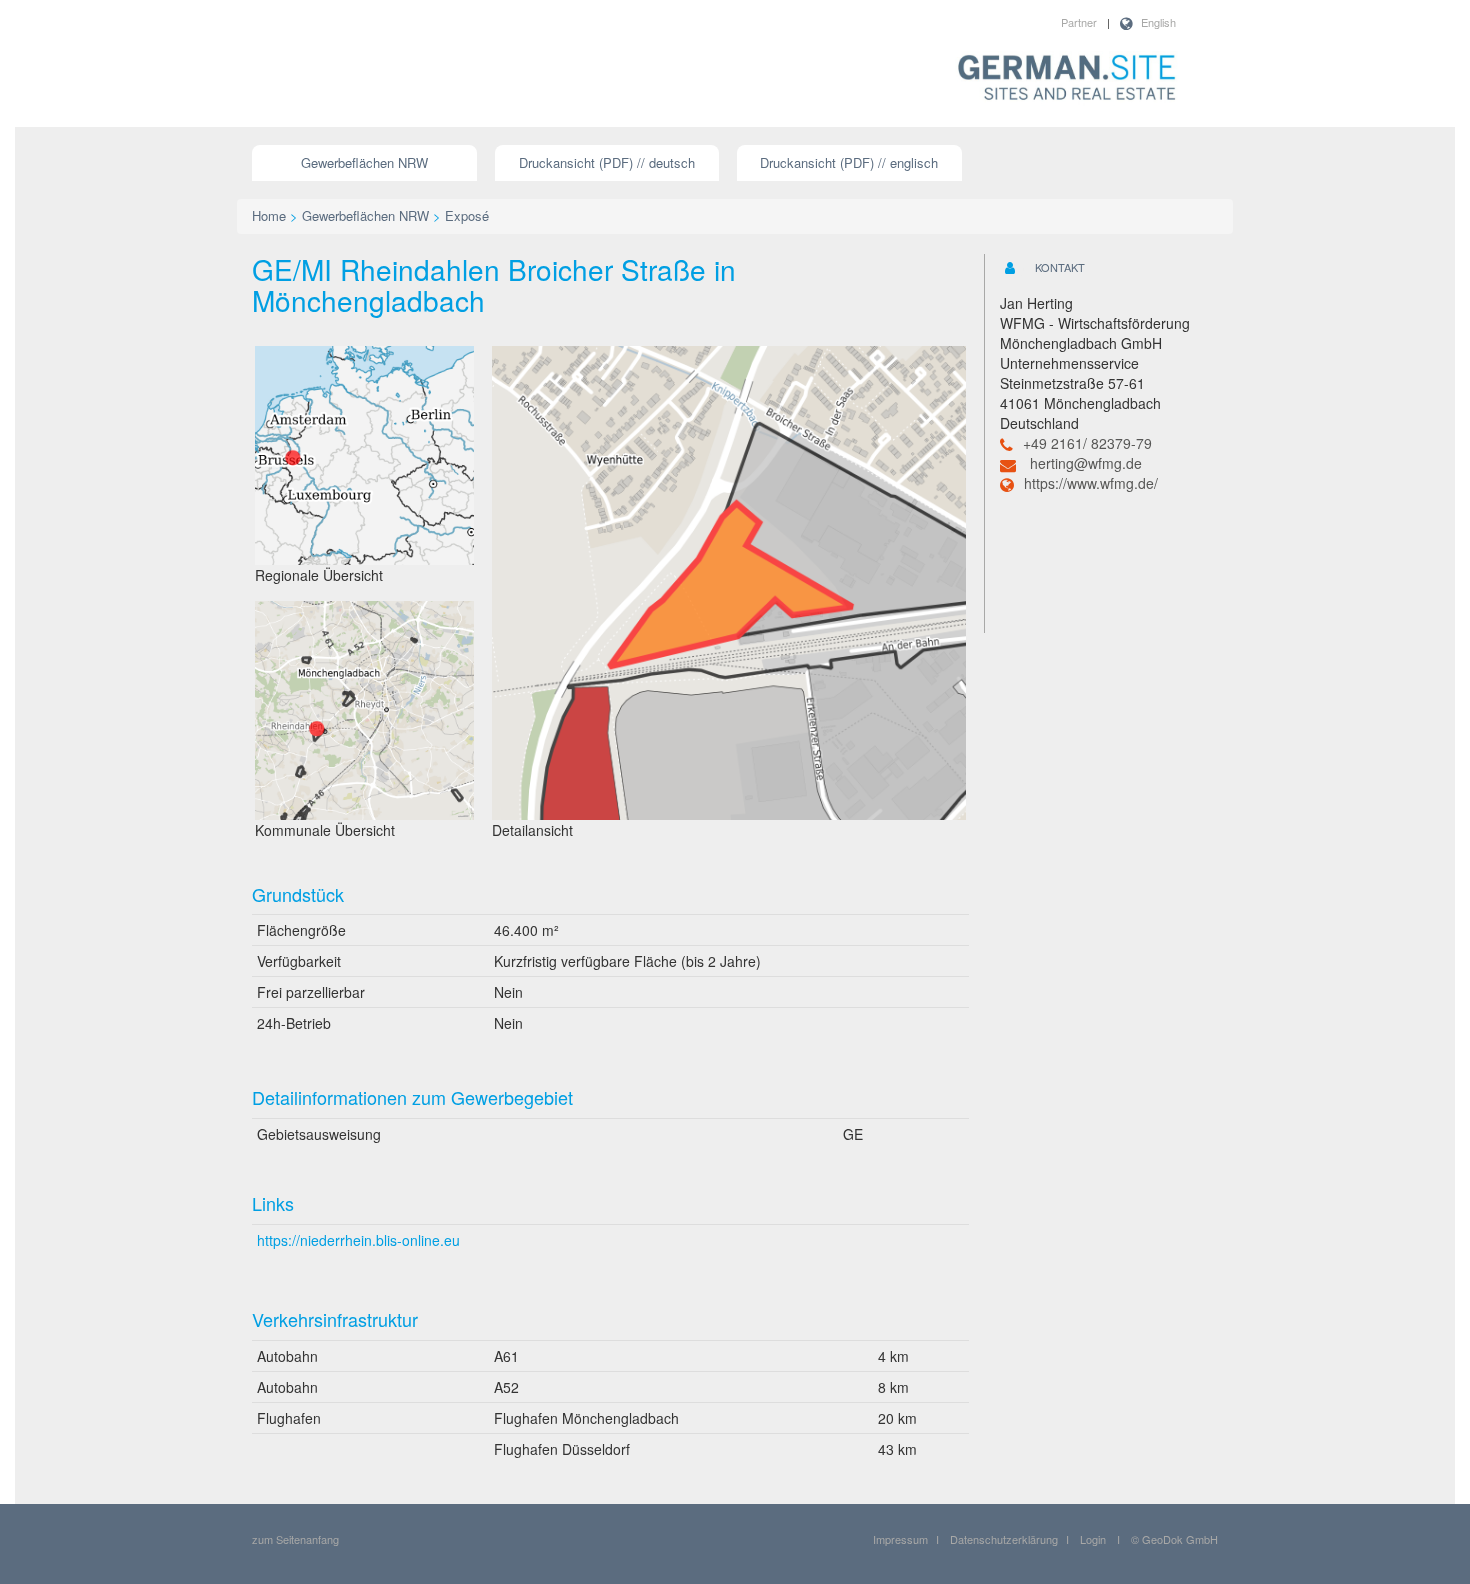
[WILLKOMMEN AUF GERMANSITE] (1067, 79)
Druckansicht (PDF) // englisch (849, 162)
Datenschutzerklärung (1004, 1539)
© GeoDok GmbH (1174, 1539)
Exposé (467, 215)
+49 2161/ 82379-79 (1087, 443)
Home (269, 215)
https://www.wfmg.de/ (1091, 483)
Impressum (900, 1539)
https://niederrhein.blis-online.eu (358, 1240)
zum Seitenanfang (295, 1539)
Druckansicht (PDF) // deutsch (607, 162)
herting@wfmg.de (1086, 463)
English (1158, 22)
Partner (1079, 22)
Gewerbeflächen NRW (364, 162)
